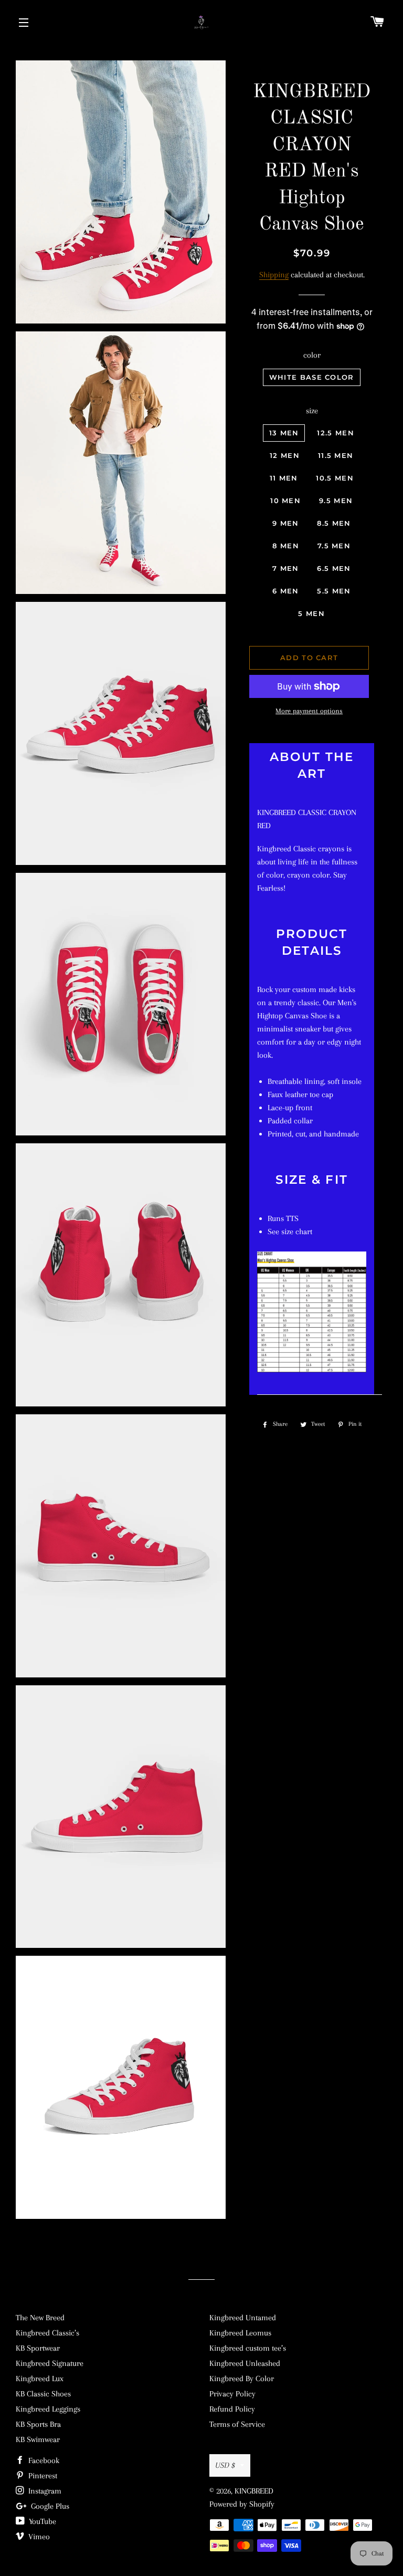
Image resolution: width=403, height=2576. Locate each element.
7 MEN (286, 568)
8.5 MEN (334, 523)
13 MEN (284, 433)
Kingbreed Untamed (243, 2318)
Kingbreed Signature (50, 2363)
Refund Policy (232, 2409)
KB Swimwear (38, 2439)
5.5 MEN (334, 591)
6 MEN (286, 591)
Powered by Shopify (242, 2504)
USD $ (225, 2465)
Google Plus (49, 2506)
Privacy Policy (232, 2394)
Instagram (44, 2491)
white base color (312, 377)
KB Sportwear (38, 2348)
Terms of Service (237, 2424)
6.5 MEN (334, 568)
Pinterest (42, 2476)
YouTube (41, 2521)
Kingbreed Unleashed (245, 2363)
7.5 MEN (334, 546)
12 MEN (285, 455)
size (312, 411)
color (312, 355)
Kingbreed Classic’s (47, 2333)
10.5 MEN (335, 478)
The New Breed (40, 2318)
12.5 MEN (335, 433)
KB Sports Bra (38, 2424)
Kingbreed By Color (242, 2379)
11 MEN (284, 478)
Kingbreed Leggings (48, 2409)
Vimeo (38, 2537)
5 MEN (311, 613)
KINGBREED (254, 2491)
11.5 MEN (336, 455)
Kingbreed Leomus (240, 2333)
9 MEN (286, 523)
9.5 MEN (336, 500)
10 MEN (285, 500)
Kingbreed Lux (40, 2379)
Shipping (274, 275)
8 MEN (286, 546)
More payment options (309, 711)
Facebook (43, 2460)
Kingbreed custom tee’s (248, 2348)
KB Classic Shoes (43, 2394)
